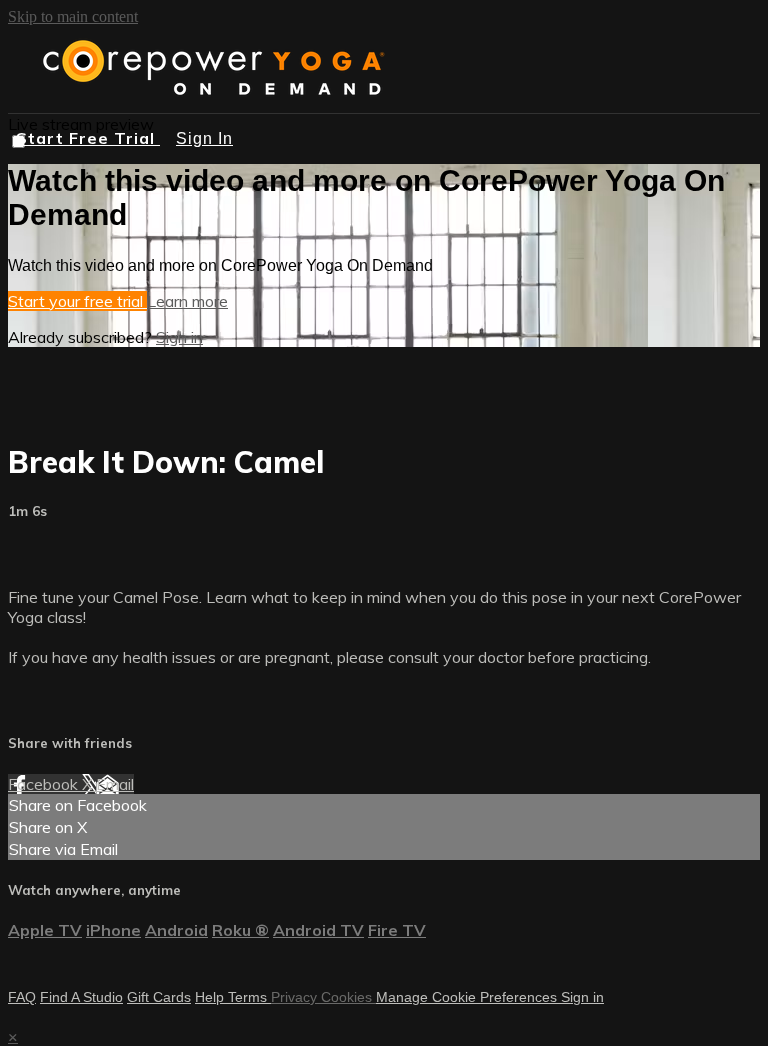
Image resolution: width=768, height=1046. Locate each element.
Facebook (45, 784)
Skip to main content (73, 16)
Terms (249, 997)
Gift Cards (159, 997)
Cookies (348, 997)
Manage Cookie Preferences (468, 997)
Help (211, 997)
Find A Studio (81, 997)
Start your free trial (77, 301)
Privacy (296, 997)
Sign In (204, 138)
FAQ (22, 997)
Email (115, 784)
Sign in (179, 337)
